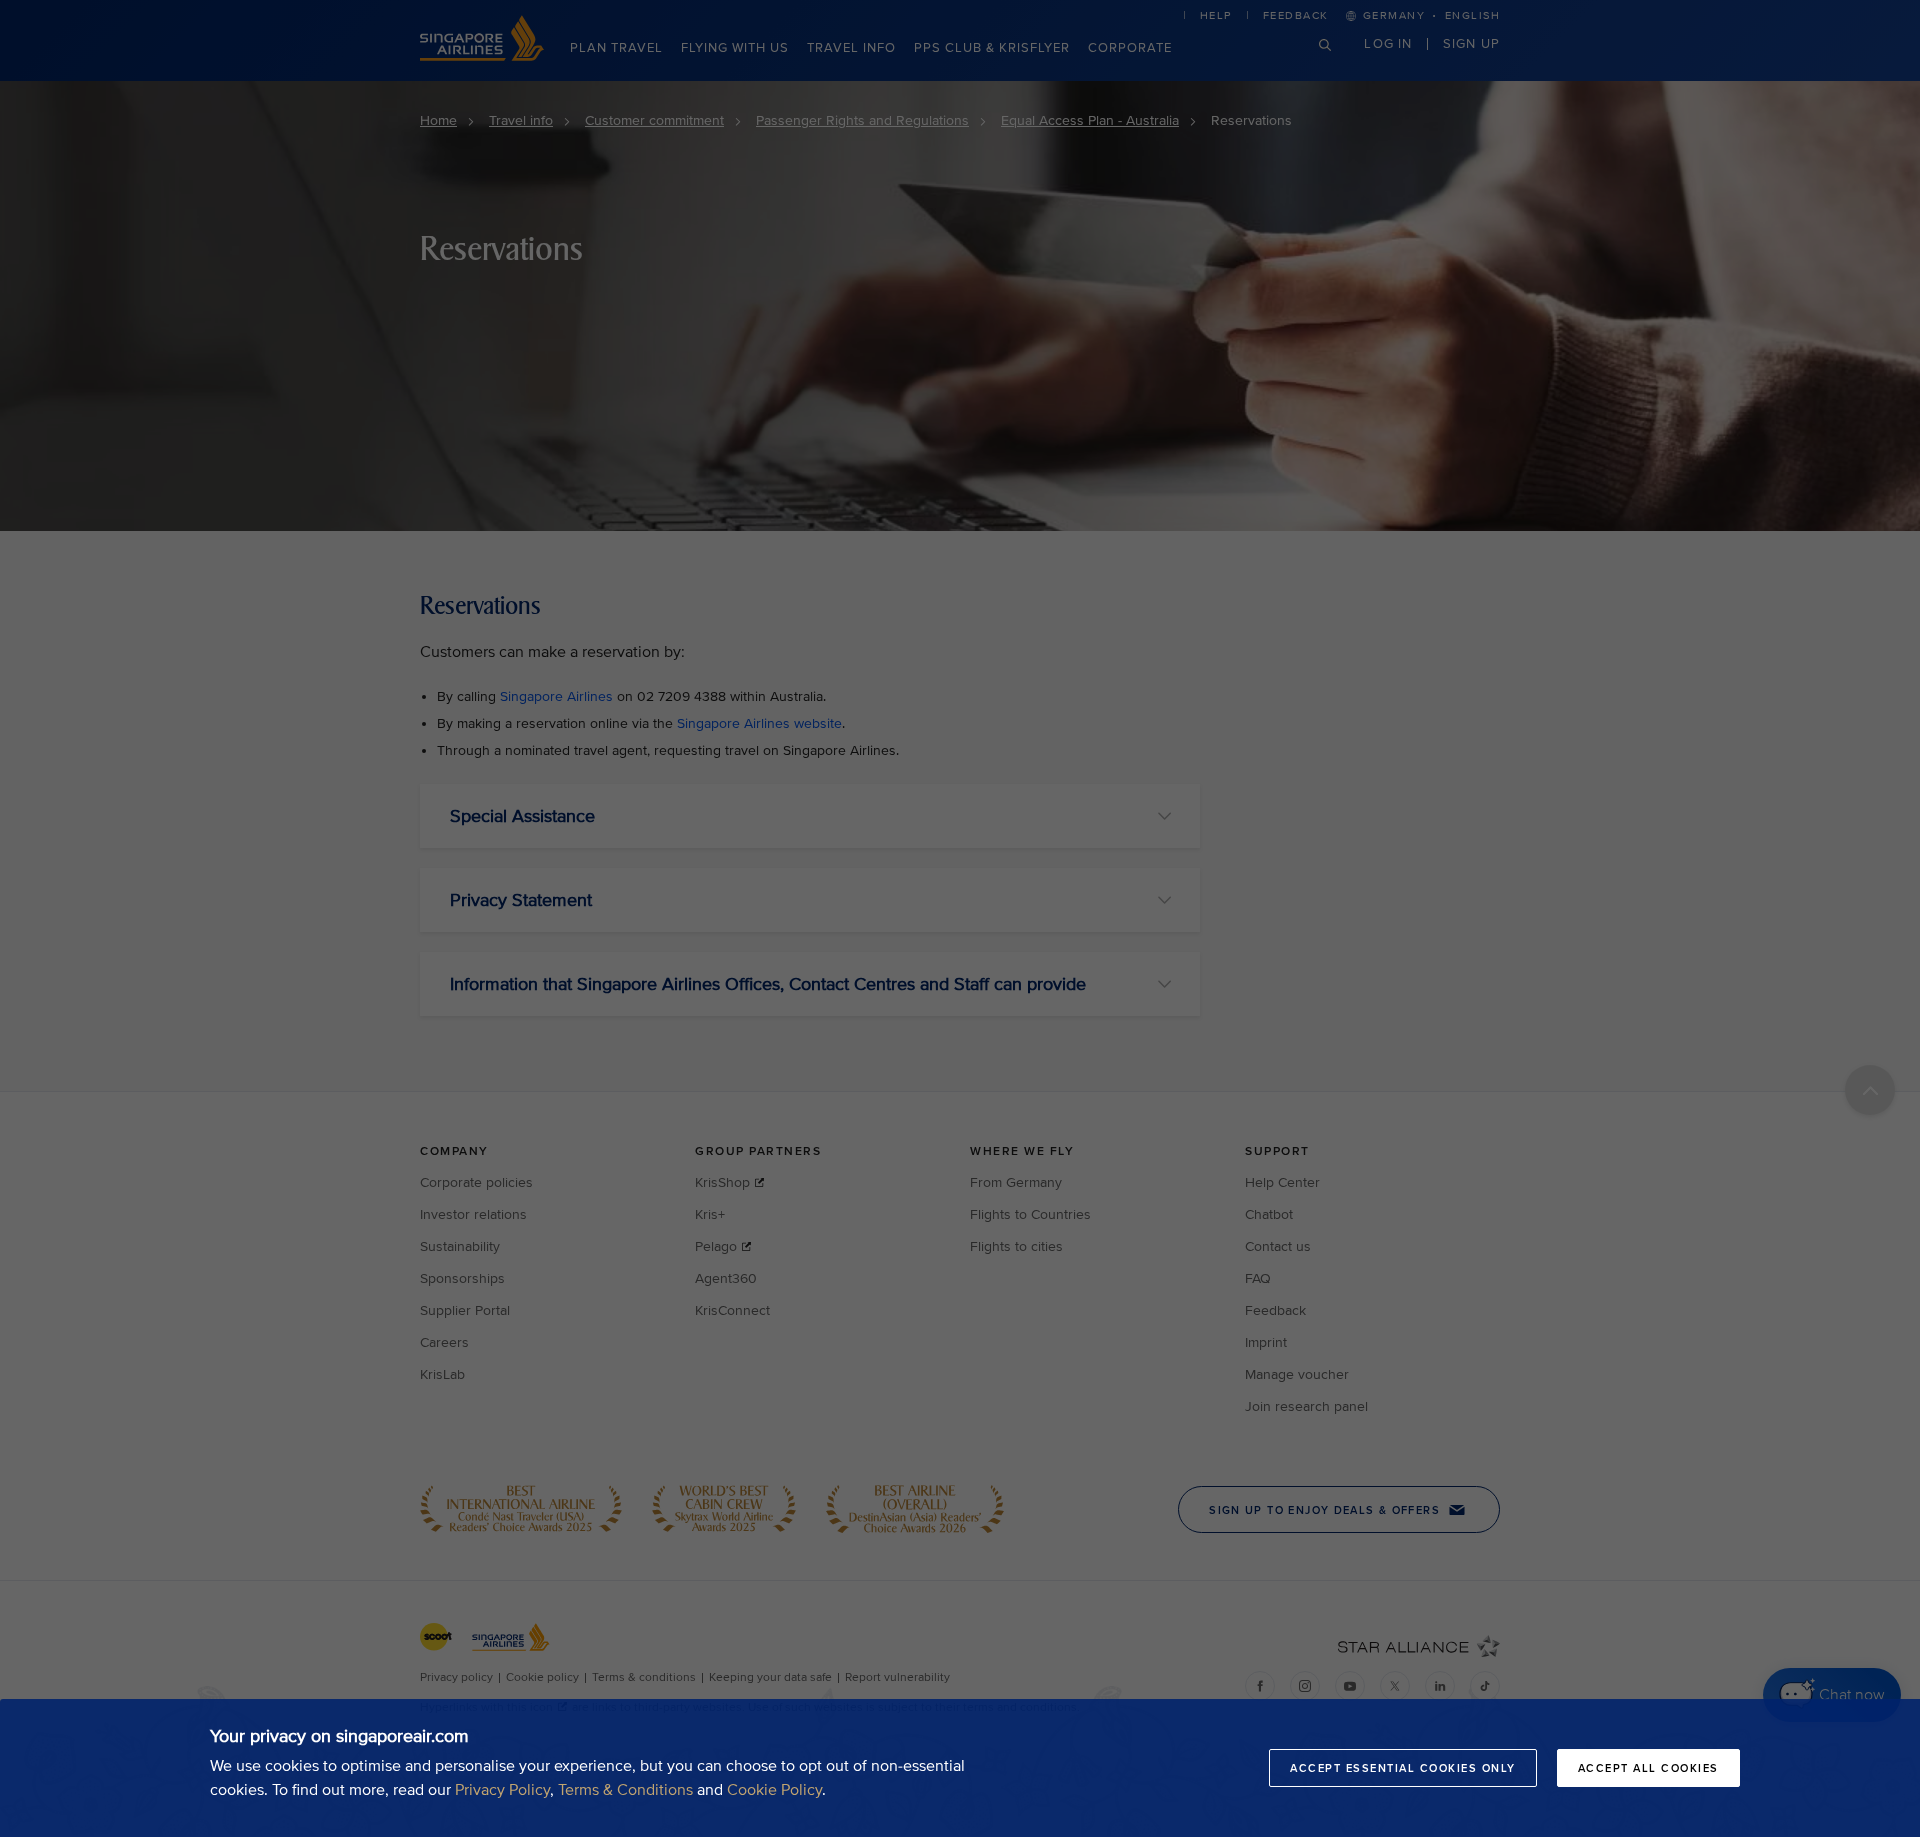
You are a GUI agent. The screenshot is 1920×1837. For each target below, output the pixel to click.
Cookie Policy (774, 1790)
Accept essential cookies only (1403, 1768)
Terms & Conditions (625, 1790)
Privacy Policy (502, 1790)
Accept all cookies (1648, 1768)
